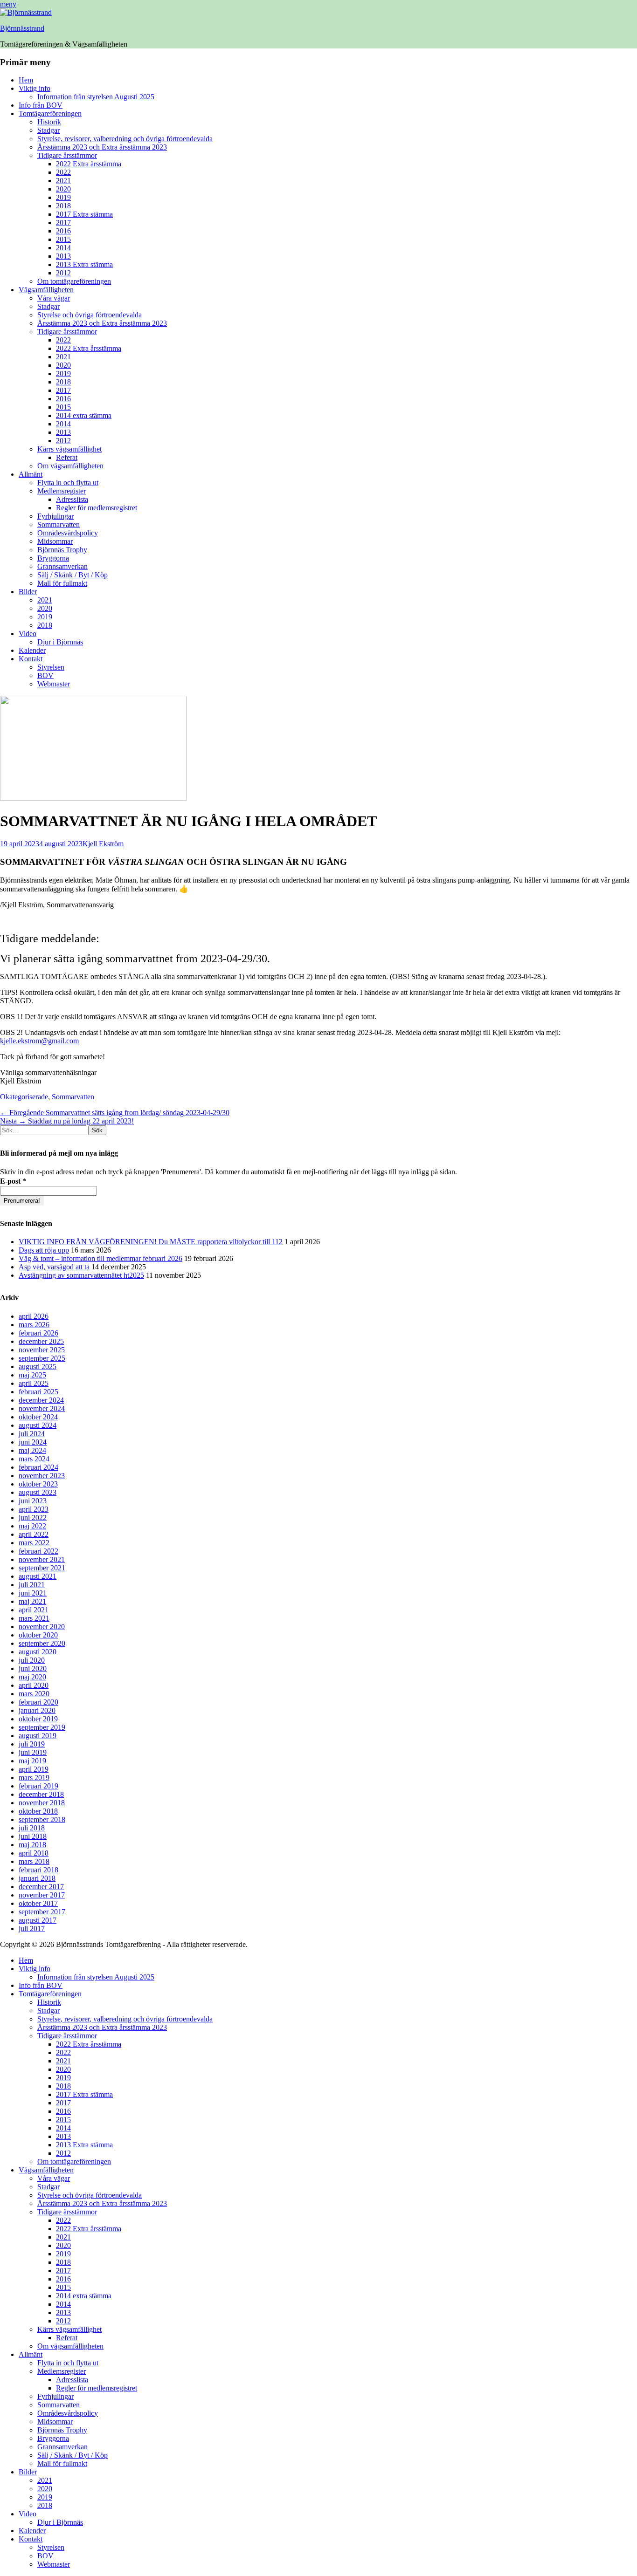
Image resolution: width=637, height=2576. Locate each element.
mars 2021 (34, 1618)
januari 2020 (37, 1710)
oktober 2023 (38, 1484)
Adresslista (72, 499)
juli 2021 (32, 1585)
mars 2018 (34, 1861)
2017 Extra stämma (84, 214)
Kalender (32, 650)
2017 (63, 223)
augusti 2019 (38, 1736)
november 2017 (42, 1895)
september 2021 (42, 1568)
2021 (63, 181)
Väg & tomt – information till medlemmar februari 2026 (100, 1258)
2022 (63, 172)
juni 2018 (33, 1836)
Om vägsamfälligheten (70, 466)
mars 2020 (34, 1694)
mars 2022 (34, 1543)
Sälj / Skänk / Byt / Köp (73, 575)
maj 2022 (32, 1526)
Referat (67, 457)
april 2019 (34, 1769)
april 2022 (34, 1534)
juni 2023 (33, 1501)
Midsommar (55, 541)
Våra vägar (54, 298)
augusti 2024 (38, 1425)
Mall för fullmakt (62, 583)
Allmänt (31, 474)
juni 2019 (33, 1752)
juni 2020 (33, 1668)
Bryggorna (53, 558)
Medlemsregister (62, 491)
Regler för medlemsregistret (97, 508)
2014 (63, 248)
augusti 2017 (38, 1920)
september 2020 (42, 1643)
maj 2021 (32, 1601)
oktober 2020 (38, 1635)
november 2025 (42, 1350)
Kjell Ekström (103, 844)
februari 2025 (38, 1392)
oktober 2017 (38, 1903)
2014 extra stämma (84, 415)
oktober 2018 (38, 1811)
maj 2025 (32, 1375)
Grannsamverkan (62, 566)
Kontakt (31, 659)
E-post (13, 1181)
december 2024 (41, 1400)
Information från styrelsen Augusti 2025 (96, 97)
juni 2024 (33, 1442)
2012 (63, 273)
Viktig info (35, 88)
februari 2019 (38, 1786)
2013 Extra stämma (84, 264)
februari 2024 (38, 1467)
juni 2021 (33, 1593)
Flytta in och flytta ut (68, 483)
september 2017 (42, 1912)
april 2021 (34, 1610)
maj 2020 (32, 1677)
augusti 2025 (38, 1367)
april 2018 (34, 1853)
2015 (63, 239)
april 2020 (34, 1685)
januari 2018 (37, 1878)
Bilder (28, 592)
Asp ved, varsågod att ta (54, 1267)
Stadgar (48, 130)
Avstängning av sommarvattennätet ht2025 (81, 1275)
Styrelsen (51, 667)
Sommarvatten (59, 524)
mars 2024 (34, 1459)
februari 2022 (38, 1551)
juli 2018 (32, 1828)
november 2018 (42, 1803)
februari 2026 (38, 1333)
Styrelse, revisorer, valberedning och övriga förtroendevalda (125, 139)
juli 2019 (32, 1744)
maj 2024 (32, 1450)
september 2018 (42, 1819)
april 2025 (34, 1383)
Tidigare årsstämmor (67, 155)
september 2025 (42, 1358)
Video (28, 634)
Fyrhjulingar (55, 516)
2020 (63, 189)
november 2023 (42, 1476)
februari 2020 (38, 1702)
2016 (63, 231)
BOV (45, 675)
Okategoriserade (24, 1097)
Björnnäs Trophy (62, 550)
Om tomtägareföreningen (74, 281)
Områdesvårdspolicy (68, 533)
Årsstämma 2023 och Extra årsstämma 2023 (102, 147)
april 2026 (34, 1316)
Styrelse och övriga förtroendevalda (90, 315)
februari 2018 (38, 1870)
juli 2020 (32, 1660)
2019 (63, 197)
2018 (63, 206)
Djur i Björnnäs (60, 642)
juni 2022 (33, 1518)
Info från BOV (41, 105)
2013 (63, 256)
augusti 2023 (38, 1492)
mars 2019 (34, 1778)
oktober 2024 (38, 1417)
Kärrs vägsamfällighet (69, 449)
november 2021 (42, 1559)
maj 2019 (32, 1761)
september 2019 (42, 1727)
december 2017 (41, 1887)
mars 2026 (34, 1325)
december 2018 (41, 1794)
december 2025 (41, 1341)
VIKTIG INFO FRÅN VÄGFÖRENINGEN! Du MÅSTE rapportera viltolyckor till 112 (151, 1242)
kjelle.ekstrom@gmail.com (39, 1041)
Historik (49, 122)
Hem (26, 80)
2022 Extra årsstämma (89, 164)
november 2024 (42, 1408)
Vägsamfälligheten (46, 290)
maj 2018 (32, 1845)
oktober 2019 (38, 1719)
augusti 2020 (38, 1652)
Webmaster (54, 684)
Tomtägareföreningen (50, 113)
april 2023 (34, 1509)
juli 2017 (32, 1929)
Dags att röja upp (44, 1250)
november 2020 (42, 1627)
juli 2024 (32, 1434)
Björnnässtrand (22, 28)
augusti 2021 (38, 1576)
